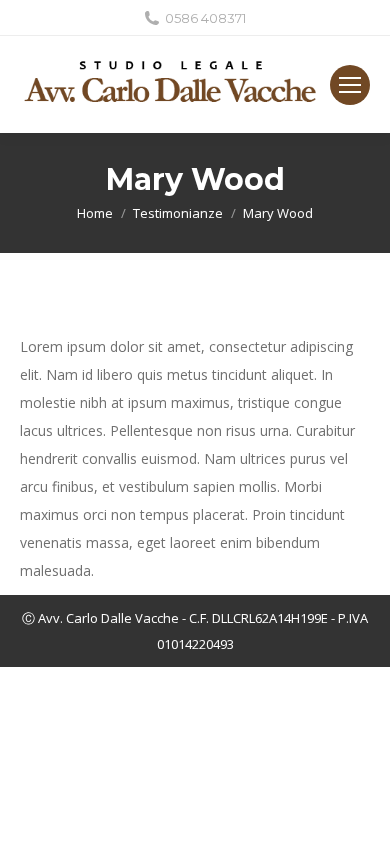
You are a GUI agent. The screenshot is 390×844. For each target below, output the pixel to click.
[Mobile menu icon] (350, 85)
